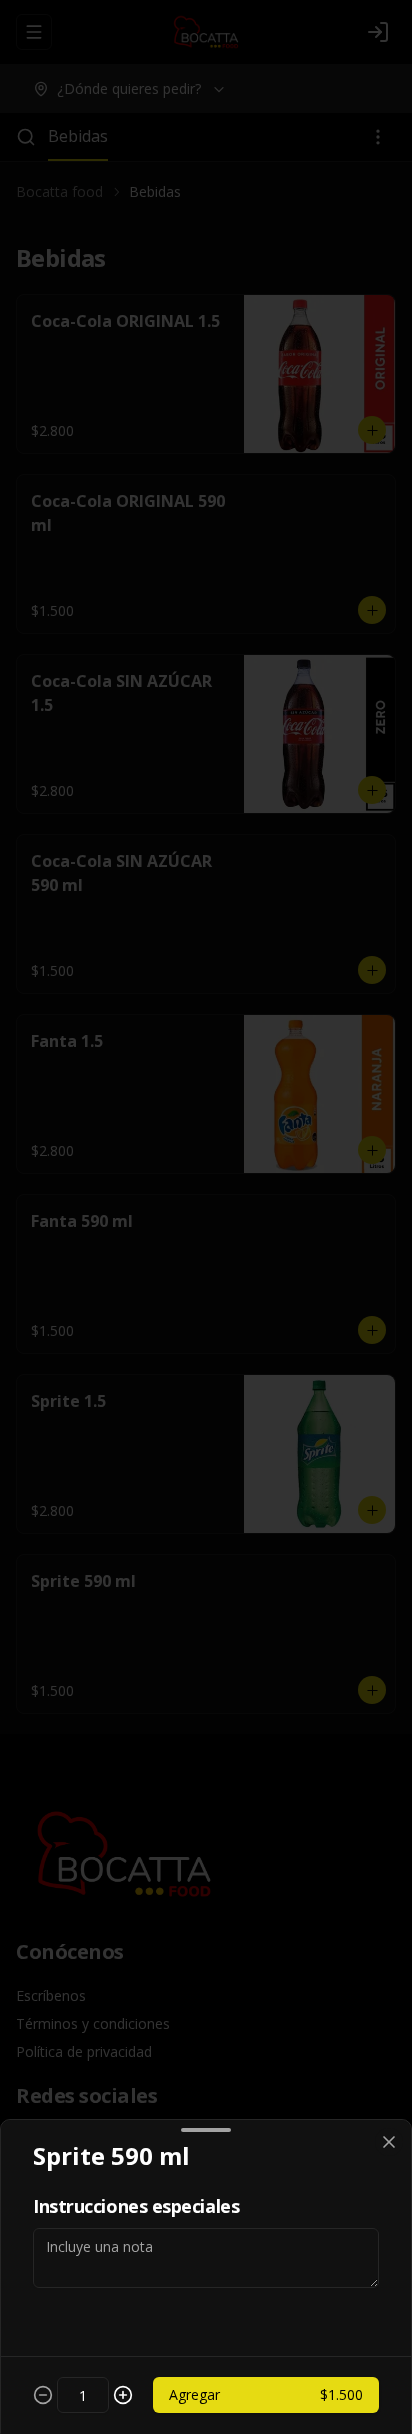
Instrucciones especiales (136, 2206)
